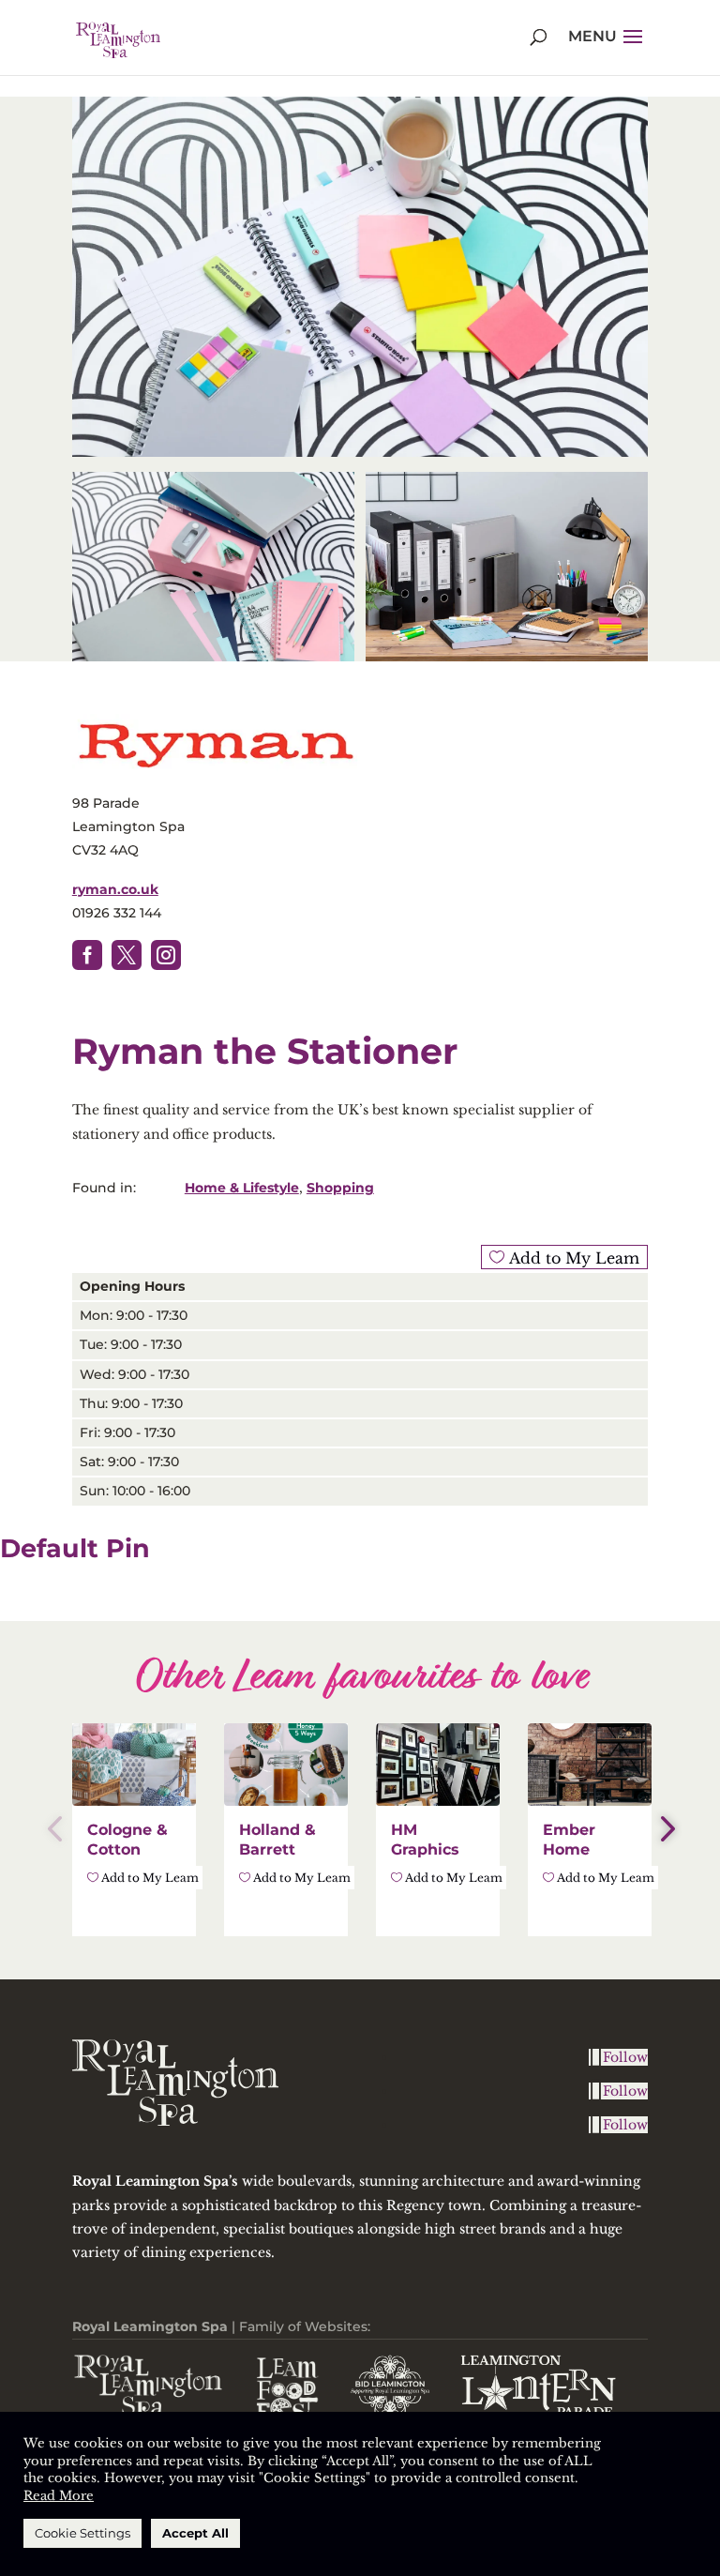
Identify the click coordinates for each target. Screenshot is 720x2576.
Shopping (340, 1188)
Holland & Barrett (277, 1840)
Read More (59, 2496)
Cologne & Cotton (127, 1840)
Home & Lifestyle (242, 1188)
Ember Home (569, 1840)
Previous (58, 1829)
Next (662, 1829)
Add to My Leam (572, 1258)
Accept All (195, 2533)
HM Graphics (425, 1840)
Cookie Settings (82, 2533)
